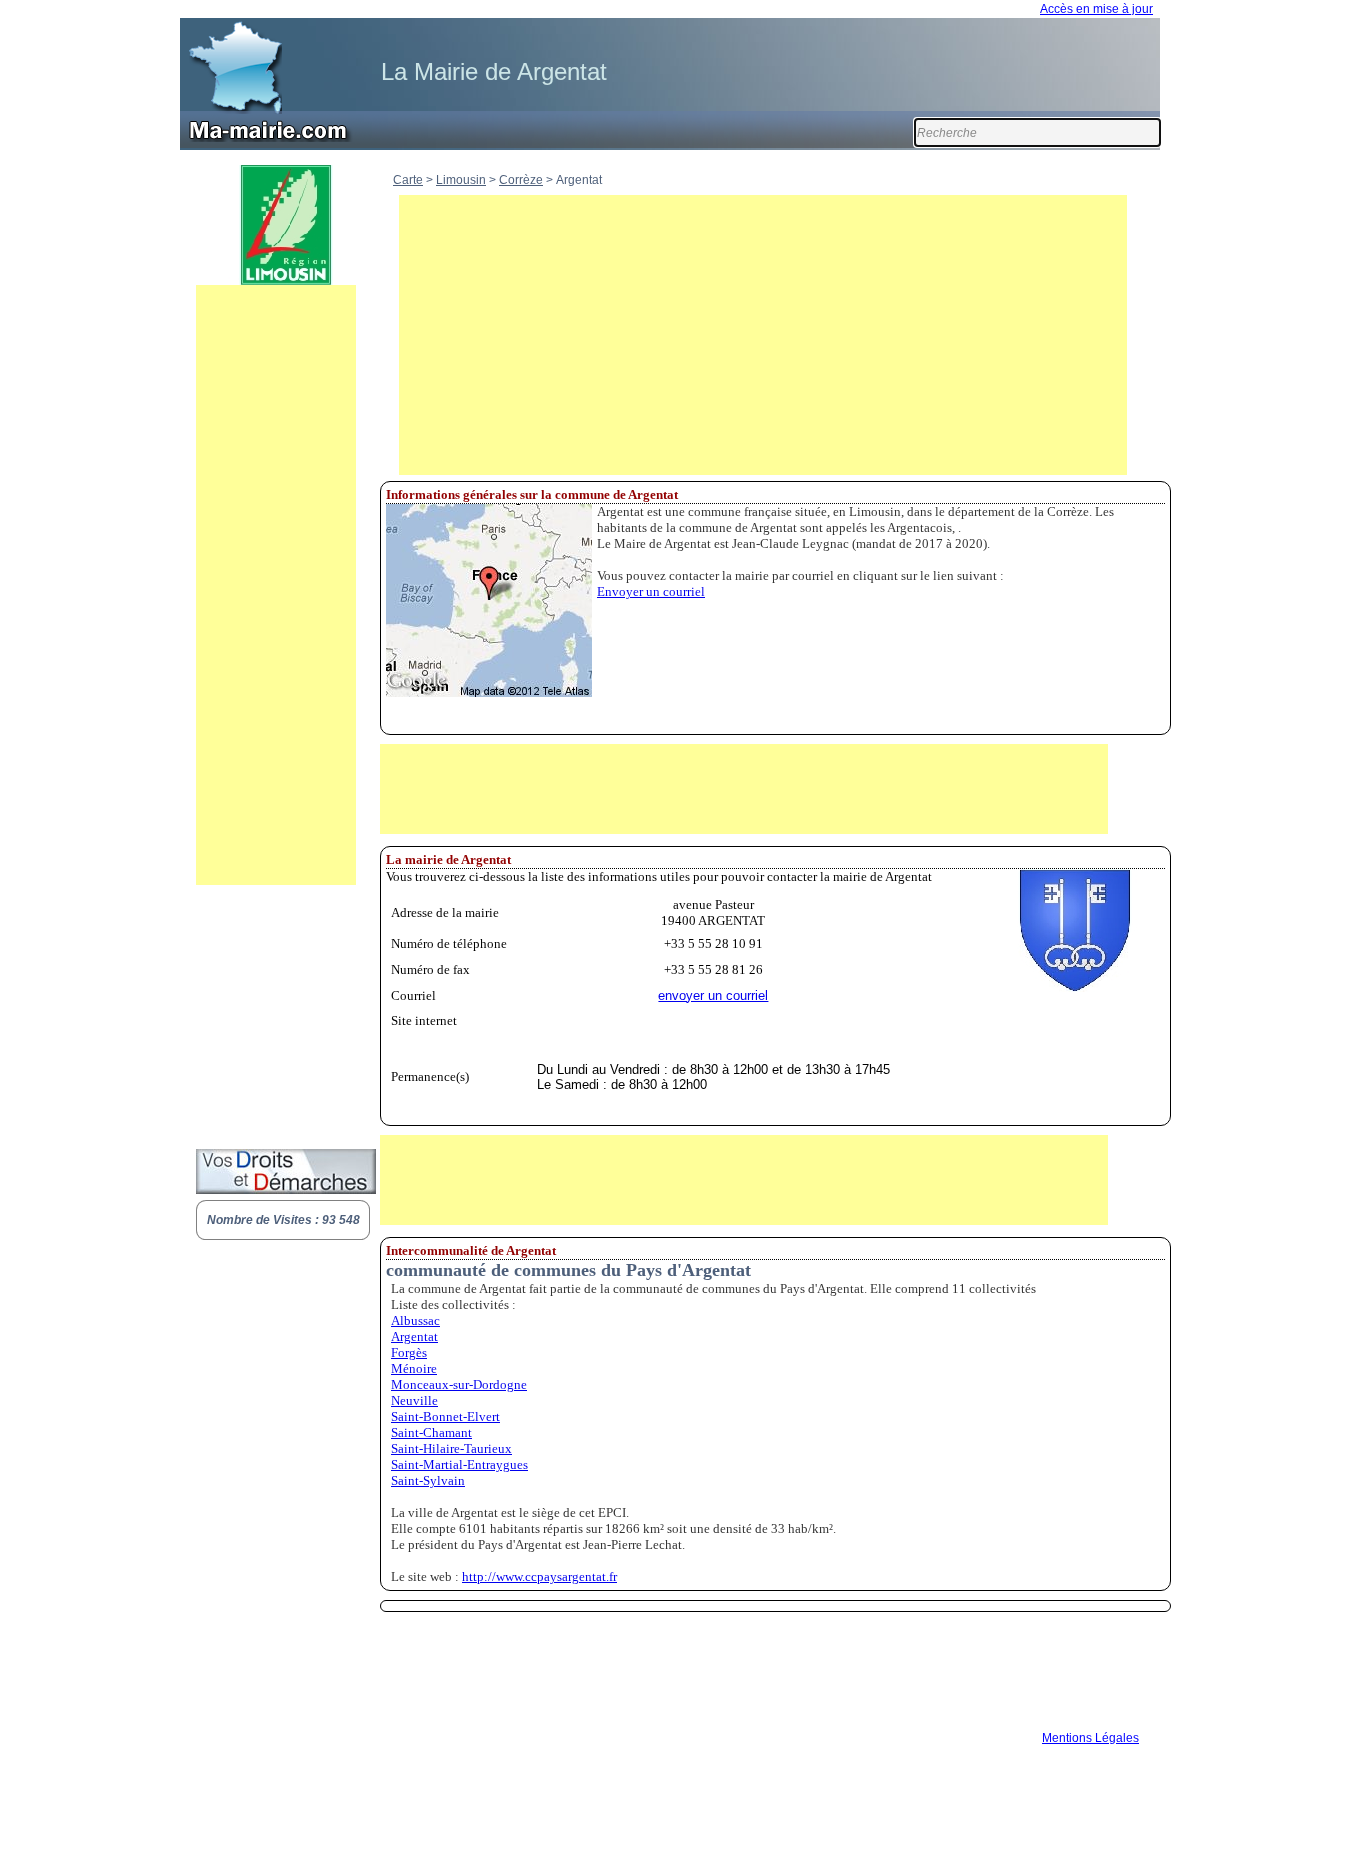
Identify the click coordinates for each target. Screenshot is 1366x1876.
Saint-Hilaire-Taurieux (451, 1448)
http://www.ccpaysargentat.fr (539, 1576)
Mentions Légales (1090, 1738)
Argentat (414, 1336)
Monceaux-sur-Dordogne (459, 1384)
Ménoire (414, 1368)
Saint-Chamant (431, 1432)
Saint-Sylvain (428, 1480)
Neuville (414, 1400)
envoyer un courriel (713, 995)
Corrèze (521, 180)
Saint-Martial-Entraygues (459, 1464)
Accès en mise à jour (1096, 9)
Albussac (415, 1320)
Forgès (409, 1352)
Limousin (461, 180)
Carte (408, 180)
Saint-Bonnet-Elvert (445, 1416)
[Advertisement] (276, 585)
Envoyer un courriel (651, 591)
